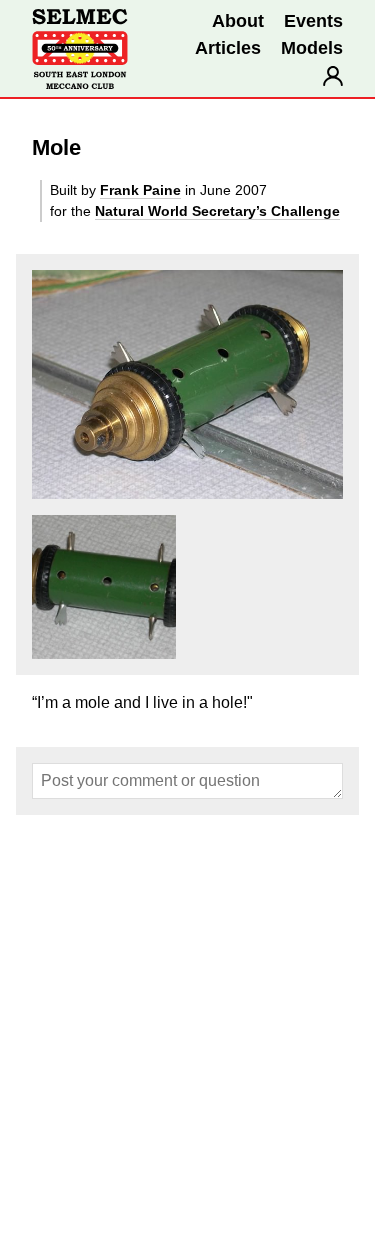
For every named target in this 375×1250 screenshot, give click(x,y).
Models (312, 48)
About (238, 21)
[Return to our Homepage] (80, 49)
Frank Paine (140, 190)
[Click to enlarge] (187, 384)
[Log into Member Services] (333, 76)
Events (313, 21)
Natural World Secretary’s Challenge (217, 211)
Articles (228, 48)
